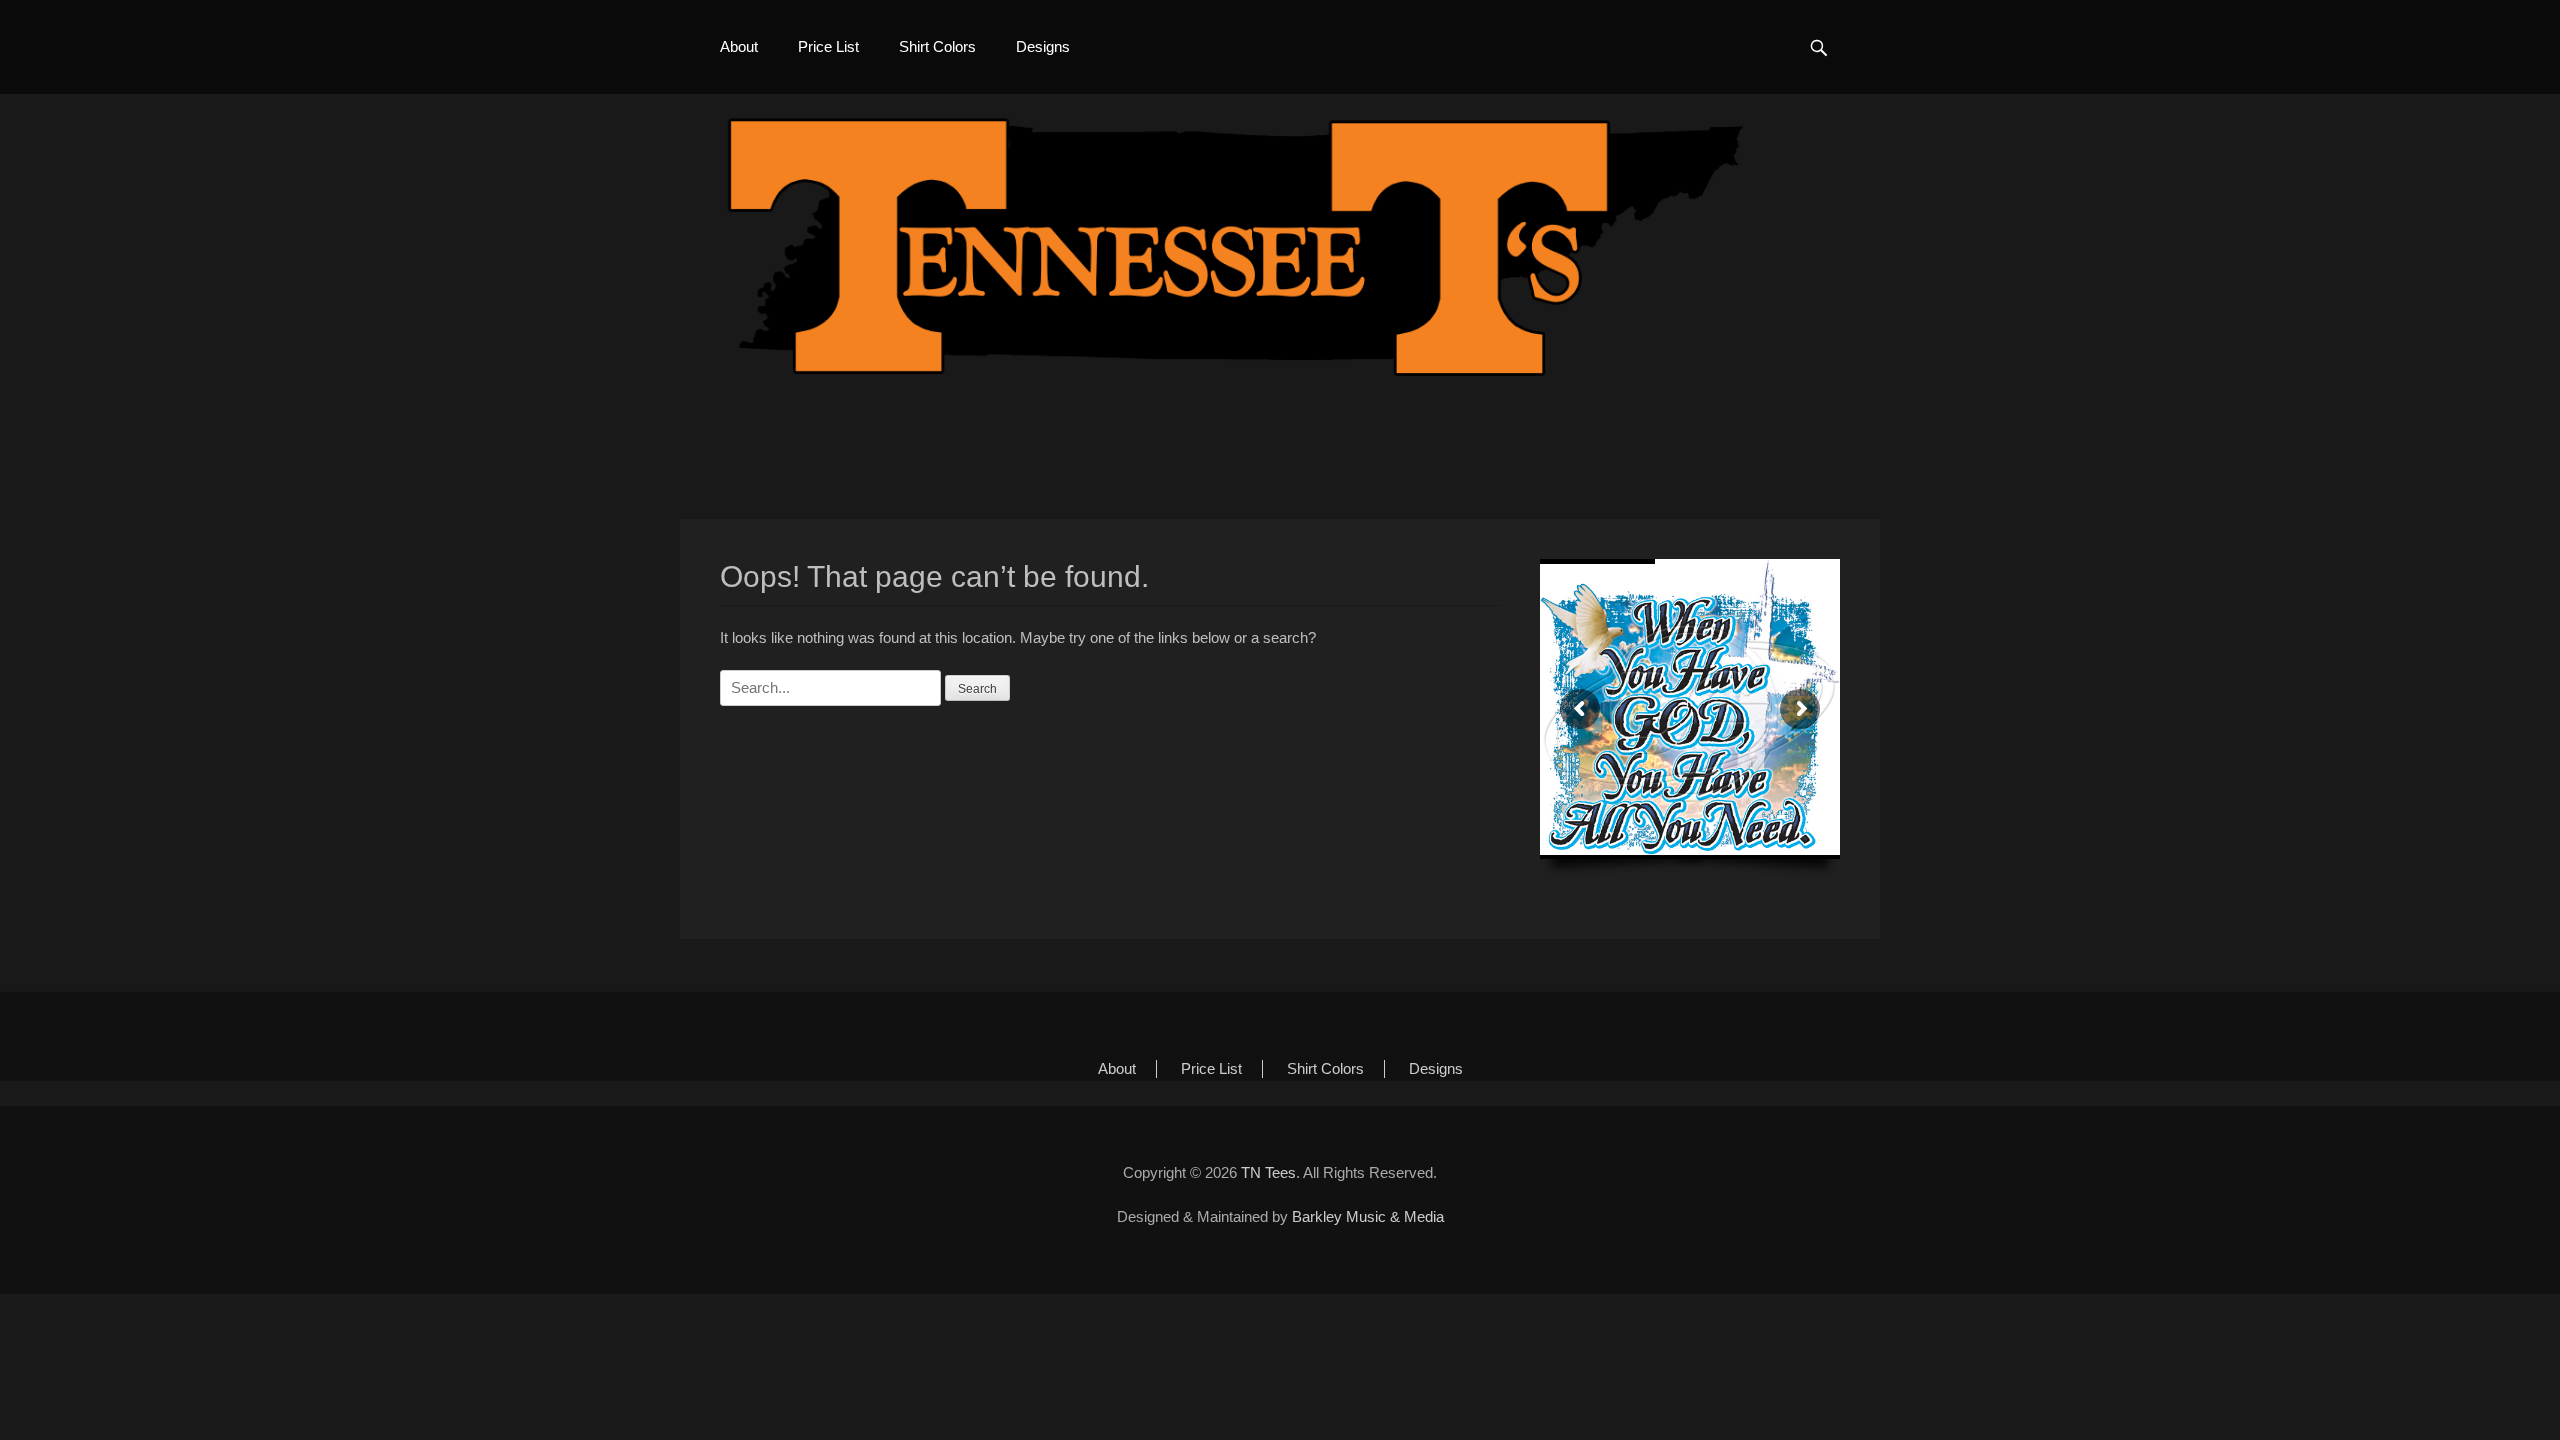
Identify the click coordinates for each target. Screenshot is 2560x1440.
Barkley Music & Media (1368, 1216)
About (739, 46)
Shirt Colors (937, 46)
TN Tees (1268, 1172)
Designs (1043, 46)
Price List (828, 46)
